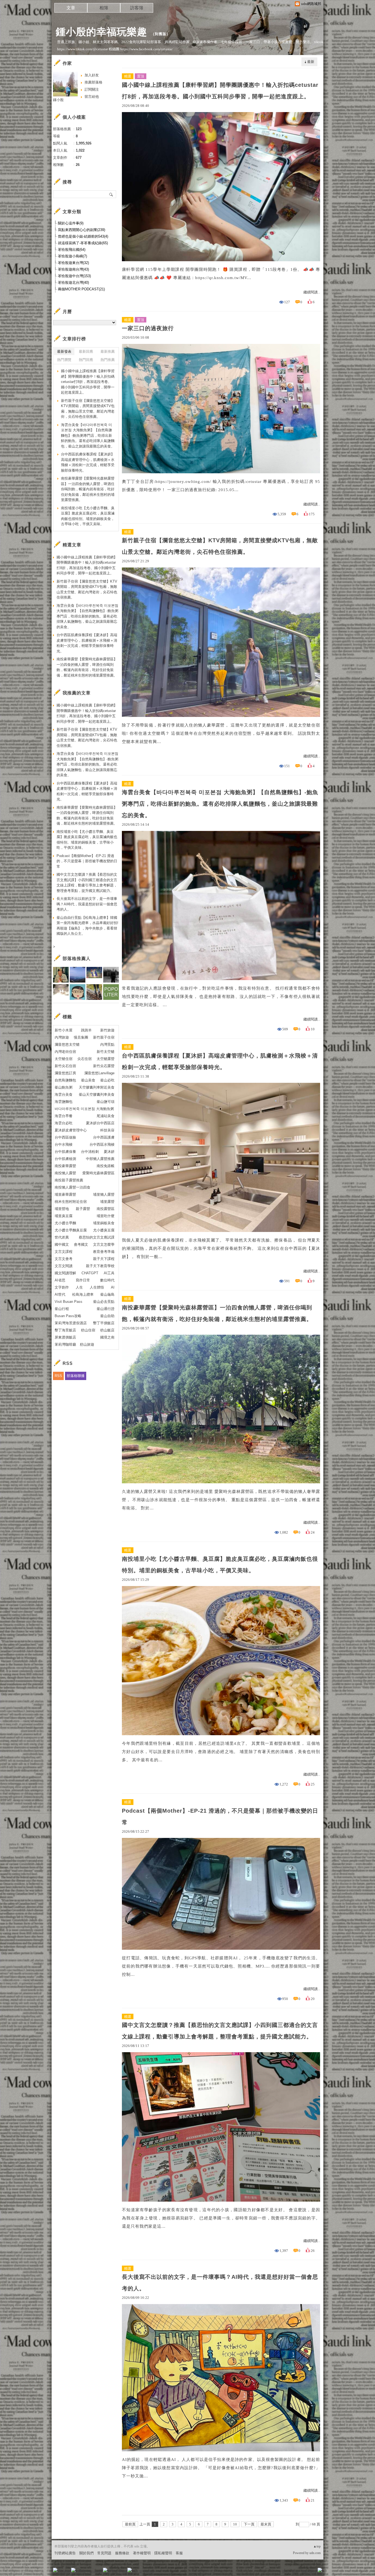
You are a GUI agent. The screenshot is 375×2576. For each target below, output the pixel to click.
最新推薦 (108, 351)
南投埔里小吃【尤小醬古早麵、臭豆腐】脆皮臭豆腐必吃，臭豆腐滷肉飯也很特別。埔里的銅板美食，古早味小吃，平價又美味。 (220, 1565)
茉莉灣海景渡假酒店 (71, 1323)
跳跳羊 (86, 1030)
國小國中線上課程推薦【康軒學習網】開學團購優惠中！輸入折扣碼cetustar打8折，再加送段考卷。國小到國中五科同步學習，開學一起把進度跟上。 (220, 91)
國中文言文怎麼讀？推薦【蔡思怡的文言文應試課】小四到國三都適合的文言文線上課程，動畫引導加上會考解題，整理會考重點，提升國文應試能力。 (220, 2031)
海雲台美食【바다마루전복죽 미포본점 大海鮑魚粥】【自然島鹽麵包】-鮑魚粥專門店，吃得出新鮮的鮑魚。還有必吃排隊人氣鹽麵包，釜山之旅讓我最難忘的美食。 (220, 804)
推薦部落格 (93, 82)
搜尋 (111, 194)
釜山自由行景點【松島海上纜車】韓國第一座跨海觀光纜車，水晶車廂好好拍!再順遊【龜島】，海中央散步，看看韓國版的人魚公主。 (87, 926)
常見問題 (104, 2553)
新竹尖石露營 (104, 1066)
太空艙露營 (106, 1059)
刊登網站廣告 (65, 2553)
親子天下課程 (104, 1259)
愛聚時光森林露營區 (98, 1173)
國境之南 (107, 1337)
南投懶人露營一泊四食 (72, 1187)
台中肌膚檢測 (65, 1159)
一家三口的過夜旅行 (148, 328)
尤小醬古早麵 (65, 1223)
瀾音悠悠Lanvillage (99, 1073)
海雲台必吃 (64, 1123)
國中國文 (62, 1244)
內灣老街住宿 (65, 1052)
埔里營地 (62, 1209)
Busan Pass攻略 (68, 1316)
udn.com (315, 2553)
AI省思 (60, 1280)
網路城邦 (309, 2572)
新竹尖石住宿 (65, 1066)
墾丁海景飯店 (65, 1330)
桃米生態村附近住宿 (71, 1202)
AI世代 (60, 1294)
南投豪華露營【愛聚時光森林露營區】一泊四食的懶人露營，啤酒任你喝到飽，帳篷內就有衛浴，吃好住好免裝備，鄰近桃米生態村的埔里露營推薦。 (217, 1313)
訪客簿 (137, 8)
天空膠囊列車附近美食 (97, 1087)
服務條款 (122, 2553)
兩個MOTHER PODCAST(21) (81, 289)
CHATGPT (90, 1273)
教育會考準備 (104, 1252)
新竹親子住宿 (104, 1037)
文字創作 (62, 1287)
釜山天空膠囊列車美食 (97, 1094)
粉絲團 (64, 2572)
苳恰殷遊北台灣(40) (73, 283)
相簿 (104, 8)
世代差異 (62, 1237)
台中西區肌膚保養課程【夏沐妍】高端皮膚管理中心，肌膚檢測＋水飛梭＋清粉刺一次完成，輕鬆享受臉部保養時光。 (220, 1061)
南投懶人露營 (65, 1173)
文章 (71, 8)
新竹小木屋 (64, 1030)
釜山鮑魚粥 (64, 1087)
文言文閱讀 (64, 1266)
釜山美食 (88, 1080)
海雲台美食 (64, 1094)
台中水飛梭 (64, 1144)
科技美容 (107, 1130)
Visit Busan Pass (68, 1302)
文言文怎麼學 (104, 1244)
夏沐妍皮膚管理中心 (71, 1130)
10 (235, 2524)
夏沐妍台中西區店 (100, 1123)
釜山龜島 (107, 1294)
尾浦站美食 (106, 1116)
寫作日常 (83, 1280)
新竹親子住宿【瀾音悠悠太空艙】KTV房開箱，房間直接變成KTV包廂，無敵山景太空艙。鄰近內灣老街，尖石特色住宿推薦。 (220, 546)
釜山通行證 (106, 1309)
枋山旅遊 (87, 1344)
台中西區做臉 (65, 1137)
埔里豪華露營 (65, 1194)
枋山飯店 (107, 1330)
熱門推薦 (108, 360)
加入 (295, 2572)
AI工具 (109, 1273)
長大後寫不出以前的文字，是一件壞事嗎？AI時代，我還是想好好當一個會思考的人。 (220, 2283)
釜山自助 (107, 1316)
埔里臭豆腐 (64, 1216)
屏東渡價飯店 (65, 1337)
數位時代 (107, 1280)
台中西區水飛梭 (102, 1144)
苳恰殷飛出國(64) (72, 250)
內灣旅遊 (62, 1037)
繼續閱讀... (312, 292)
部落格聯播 (76, 1376)
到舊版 (161, 34)
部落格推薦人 (77, 959)
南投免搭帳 (106, 1166)
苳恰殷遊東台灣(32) (73, 263)
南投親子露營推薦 (69, 1180)
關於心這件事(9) (71, 223)
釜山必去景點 (104, 1302)
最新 (311, 62)
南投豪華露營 (65, 1166)
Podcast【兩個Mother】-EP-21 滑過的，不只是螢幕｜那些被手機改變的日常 (220, 1816)
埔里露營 (107, 1202)
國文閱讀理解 (65, 1273)
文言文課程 (64, 1252)
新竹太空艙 (106, 1052)
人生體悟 (97, 1287)
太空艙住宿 (64, 1059)
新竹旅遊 (107, 1030)
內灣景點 (107, 1044)
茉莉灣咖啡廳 (65, 1344)
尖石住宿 (85, 1059)
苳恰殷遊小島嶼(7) (72, 256)
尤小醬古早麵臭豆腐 (71, 1230)
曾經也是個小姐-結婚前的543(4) (83, 236)
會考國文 (81, 1244)
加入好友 (92, 75)
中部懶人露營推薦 (100, 1159)
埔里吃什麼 (106, 1216)
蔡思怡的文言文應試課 (97, 1237)
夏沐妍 (109, 1152)
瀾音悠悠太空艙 (67, 1044)
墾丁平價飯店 (104, 1323)
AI (113, 1287)
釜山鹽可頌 (106, 1102)
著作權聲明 (142, 2553)
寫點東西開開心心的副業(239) (82, 230)
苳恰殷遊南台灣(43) (73, 269)
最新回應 (86, 351)
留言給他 (92, 97)
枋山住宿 (88, 1330)
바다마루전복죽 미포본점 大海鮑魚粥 (84, 1109)
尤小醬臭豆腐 (104, 1230)
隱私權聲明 (163, 2553)
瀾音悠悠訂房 (65, 1073)
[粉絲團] (55, 2570)
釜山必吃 (107, 1080)
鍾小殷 (58, 100)
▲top (317, 2546)
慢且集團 (81, 1037)
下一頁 (249, 2524)
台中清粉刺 (90, 1152)
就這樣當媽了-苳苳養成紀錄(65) (83, 243)
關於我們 (86, 2553)
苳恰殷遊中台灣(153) (74, 276)
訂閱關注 (92, 89)
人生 (79, 1287)
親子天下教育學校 (100, 1266)
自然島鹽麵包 (65, 1080)
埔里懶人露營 (104, 1194)
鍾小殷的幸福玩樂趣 (101, 32)
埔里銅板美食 (104, 1223)
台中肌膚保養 (65, 1152)
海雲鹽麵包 (64, 1102)
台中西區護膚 (104, 1137)
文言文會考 (64, 1259)
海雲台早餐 (64, 1116)
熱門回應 (86, 360)
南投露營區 (106, 1209)
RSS (58, 1376)
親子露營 (83, 1209)
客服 (179, 2553)
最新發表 (64, 351)
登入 (285, 2572)
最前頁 (130, 2524)
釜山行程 (62, 1309)
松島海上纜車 (83, 1294)
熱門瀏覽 (64, 360)
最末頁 (266, 2524)
